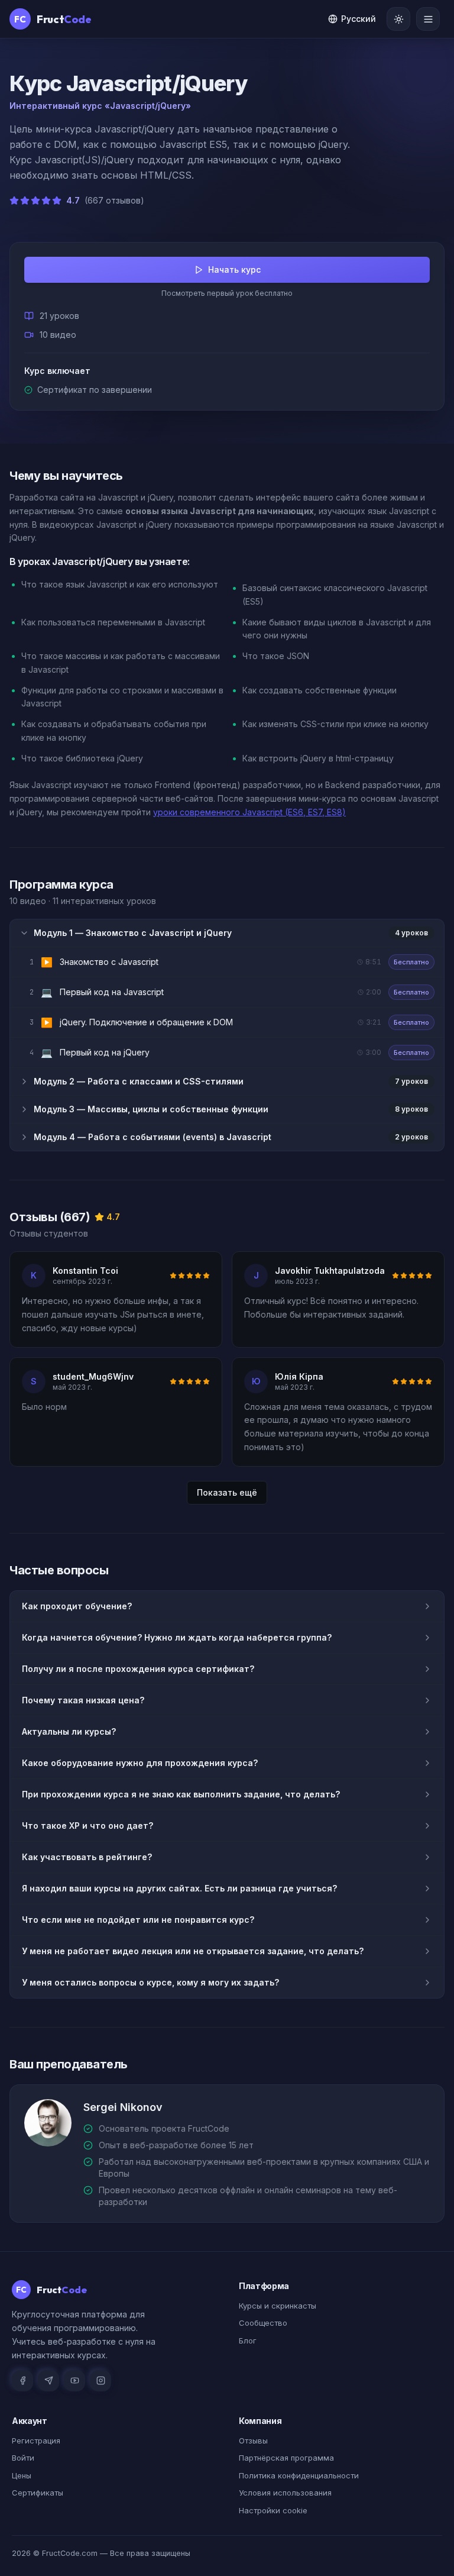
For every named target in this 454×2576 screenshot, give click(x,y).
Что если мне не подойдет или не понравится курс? (138, 1920)
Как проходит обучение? (77, 1606)
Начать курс (234, 269)
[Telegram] (48, 2381)
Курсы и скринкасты (278, 2306)
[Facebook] (22, 2381)
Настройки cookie (273, 2510)
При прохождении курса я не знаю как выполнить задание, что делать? (181, 1794)
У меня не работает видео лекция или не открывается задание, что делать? (193, 1951)
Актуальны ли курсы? (69, 1731)
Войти (23, 2458)
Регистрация (36, 2441)
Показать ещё (227, 1492)
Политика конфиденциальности (299, 2475)
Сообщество (263, 2323)
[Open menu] (428, 19)
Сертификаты (38, 2493)
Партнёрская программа (286, 2458)
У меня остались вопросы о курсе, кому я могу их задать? (150, 1982)
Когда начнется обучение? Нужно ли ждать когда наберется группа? (177, 1637)
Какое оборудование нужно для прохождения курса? (140, 1763)
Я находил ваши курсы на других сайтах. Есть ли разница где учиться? (179, 1888)
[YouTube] (74, 2381)
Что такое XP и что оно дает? (87, 1826)
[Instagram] (100, 2381)
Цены (22, 2475)
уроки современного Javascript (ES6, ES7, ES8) (249, 812)
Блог (248, 2341)
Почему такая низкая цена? (83, 1700)
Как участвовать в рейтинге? (87, 1857)
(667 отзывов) (114, 200)
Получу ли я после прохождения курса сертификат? (138, 1669)
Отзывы (253, 2441)
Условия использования (285, 2493)
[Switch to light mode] (398, 19)
